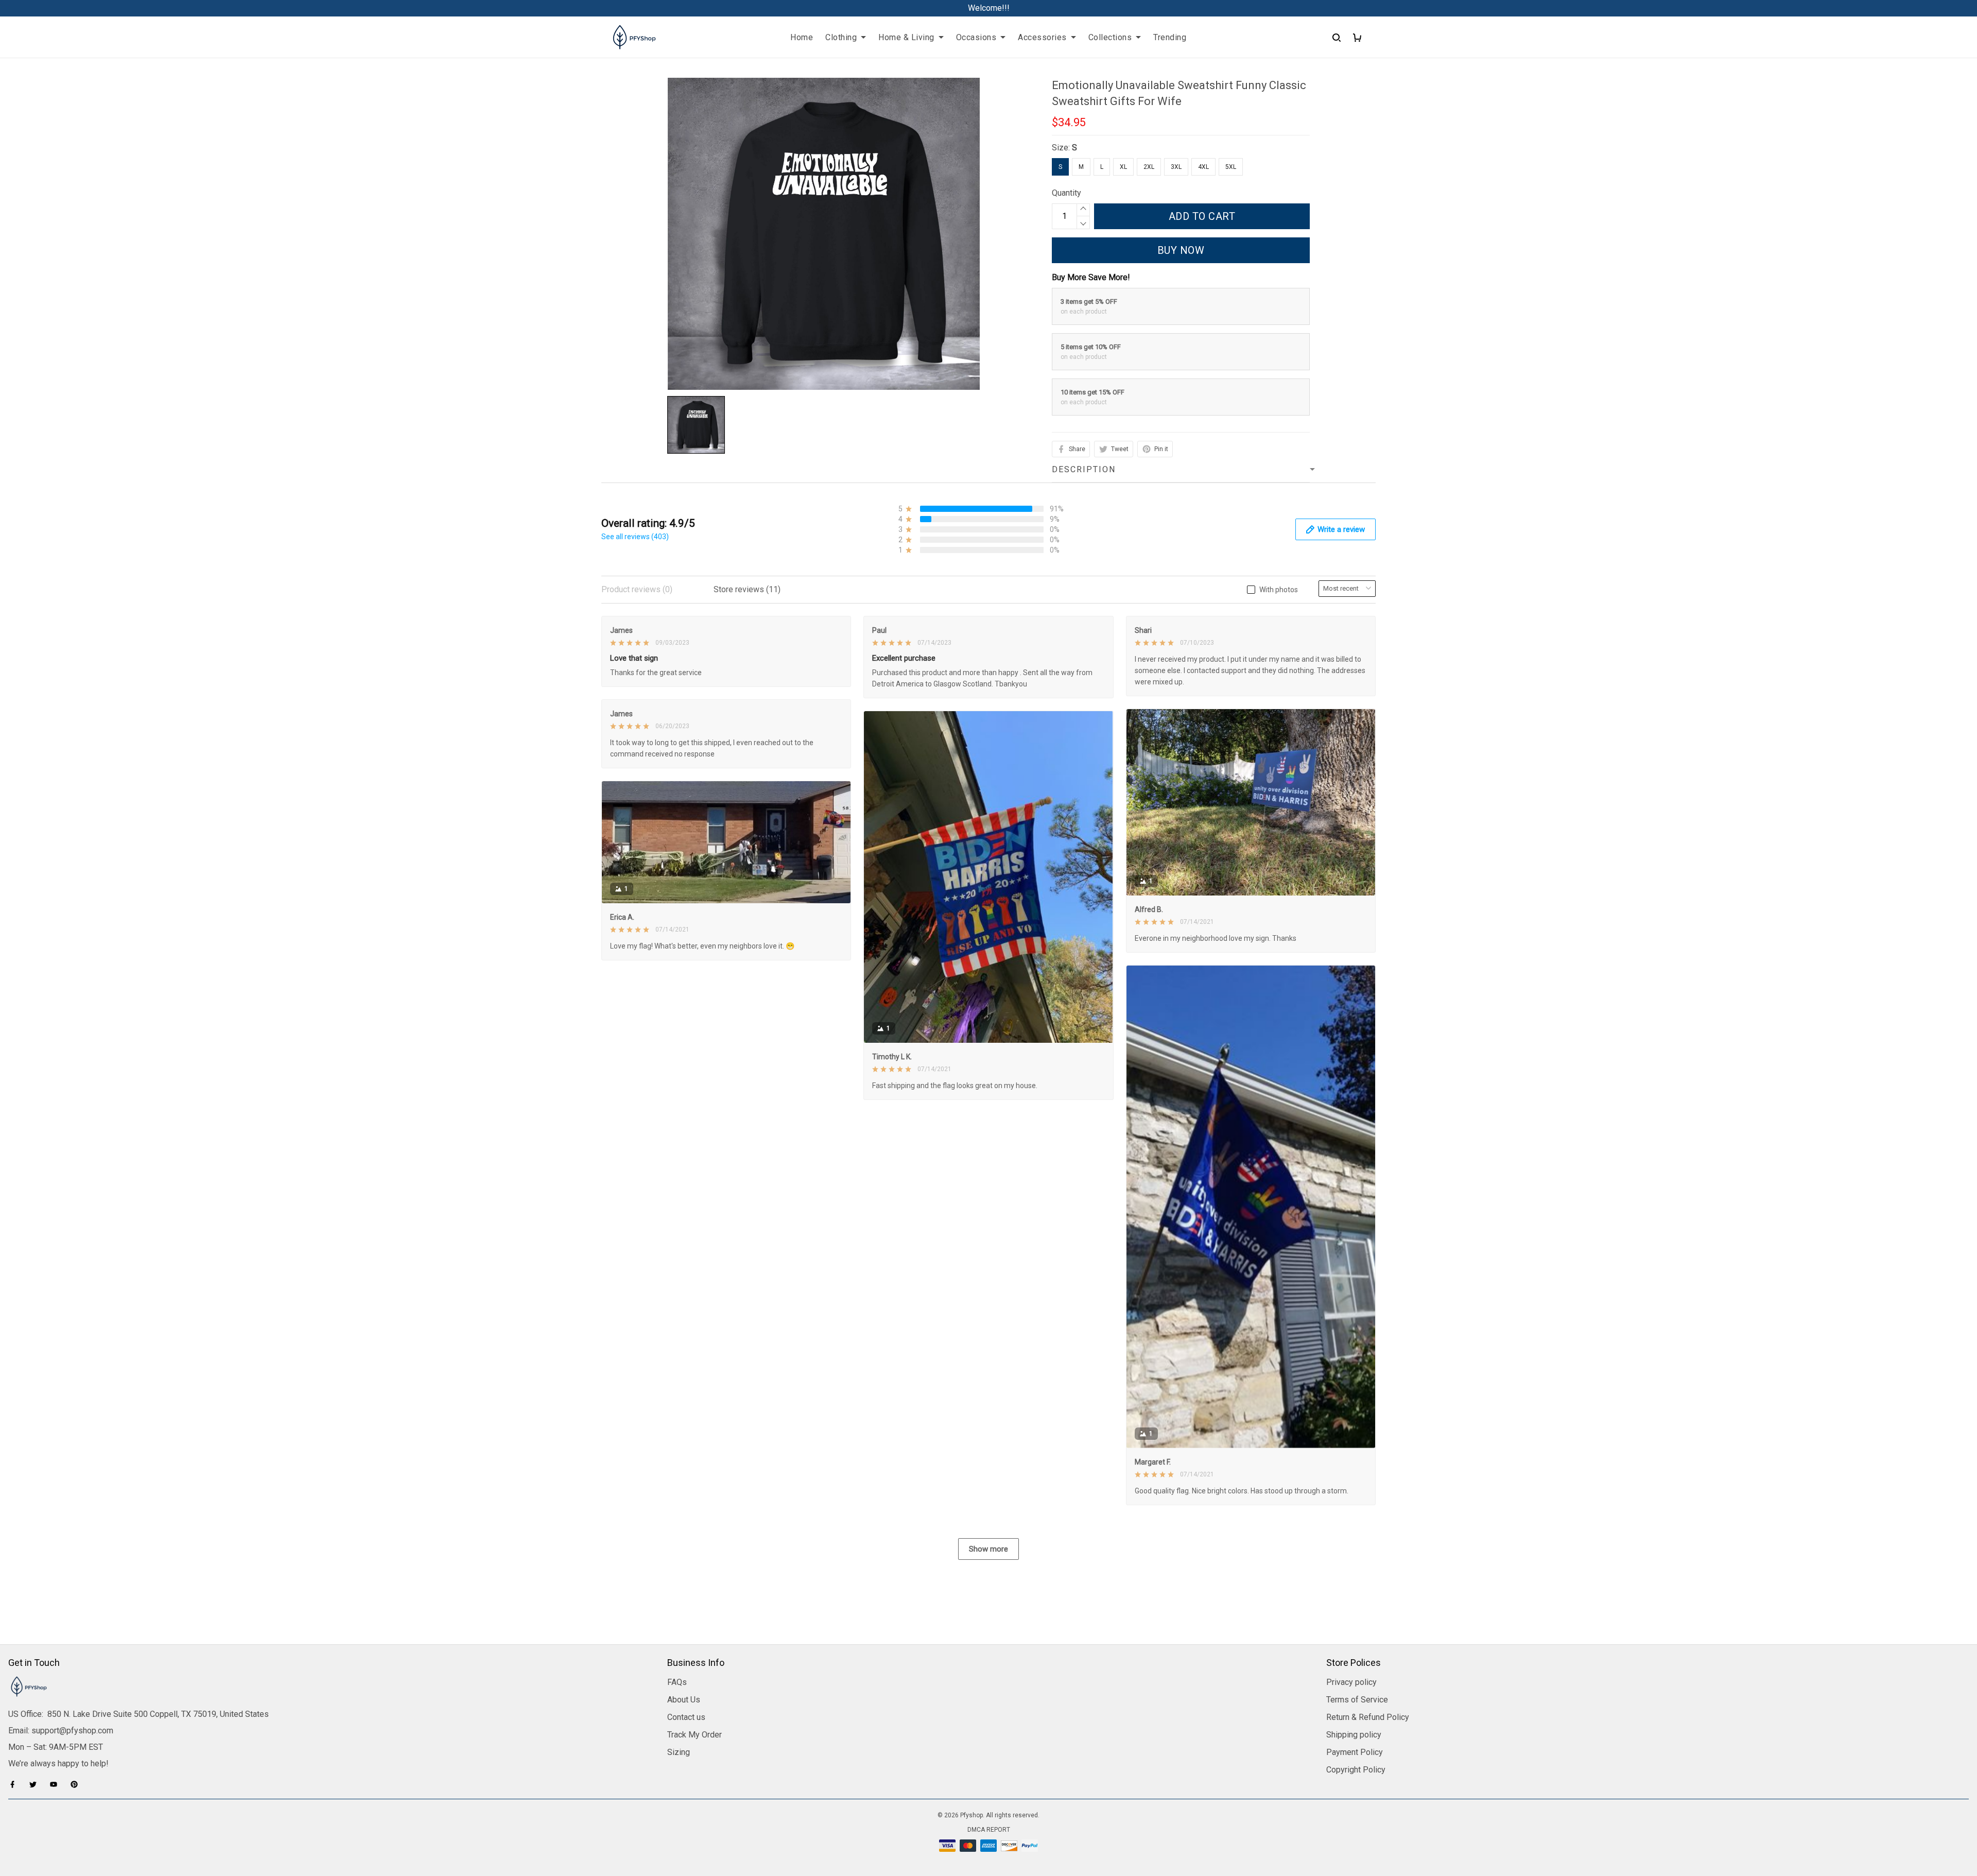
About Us (684, 1700)
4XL (1203, 167)
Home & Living (906, 37)
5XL (1231, 167)
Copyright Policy (1356, 1770)
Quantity (1066, 193)
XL (1123, 167)
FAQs (677, 1682)
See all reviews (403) (635, 537)
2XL (1149, 167)
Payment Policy (1355, 1752)
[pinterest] (77, 1784)
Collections (1110, 37)
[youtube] (57, 1784)
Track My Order (695, 1735)
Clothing (841, 37)
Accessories (1042, 37)
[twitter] (36, 1784)
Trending (1170, 37)
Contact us (686, 1717)
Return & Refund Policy (1368, 1717)
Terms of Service (1357, 1700)
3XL (1176, 167)
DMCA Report (989, 1830)
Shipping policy (1354, 1735)
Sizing (679, 1752)
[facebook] (15, 1784)
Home (802, 37)
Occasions (976, 37)
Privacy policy (1351, 1682)
